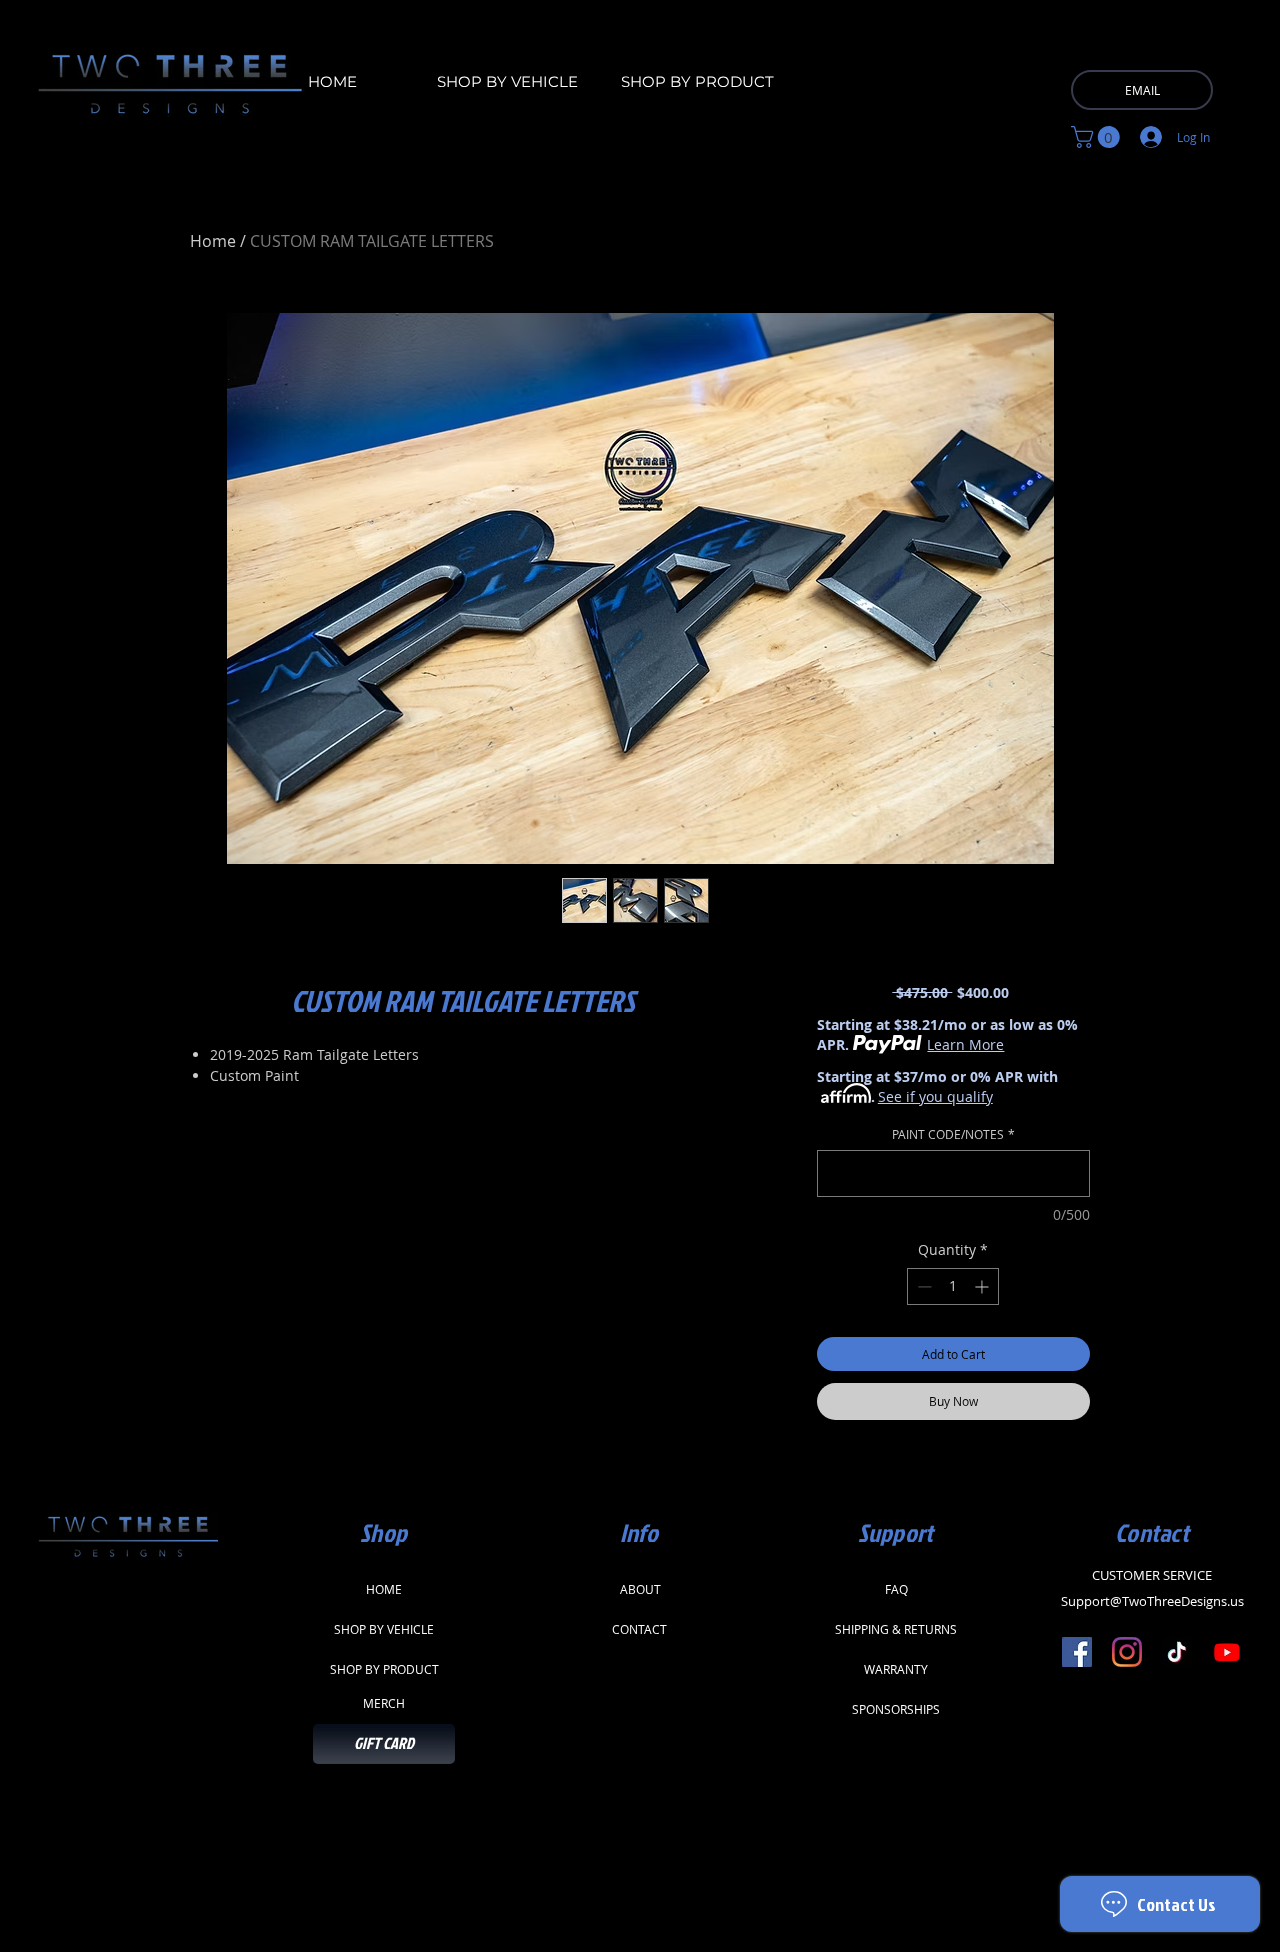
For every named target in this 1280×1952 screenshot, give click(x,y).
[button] (1098, 137)
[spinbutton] (953, 1286)
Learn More (965, 1044)
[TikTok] (1177, 1652)
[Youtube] (1227, 1652)
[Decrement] (922, 1286)
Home (213, 241)
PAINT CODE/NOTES (953, 1134)
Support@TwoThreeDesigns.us (1152, 1601)
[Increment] (983, 1286)
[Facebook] (1077, 1652)
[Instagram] (1127, 1652)
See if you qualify (935, 1096)
